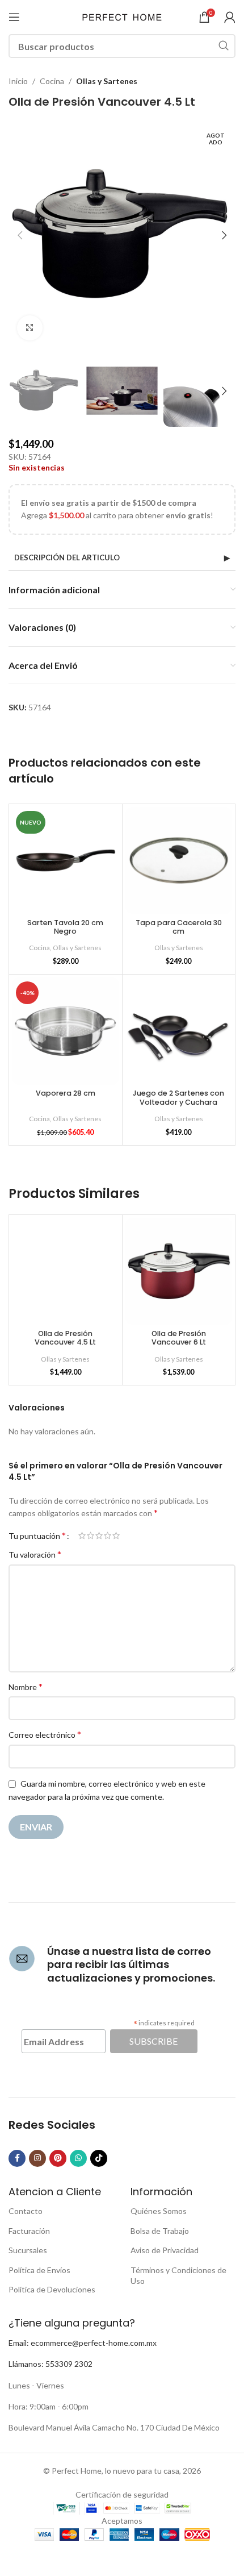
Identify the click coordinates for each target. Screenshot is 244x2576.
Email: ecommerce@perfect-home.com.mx (83, 2343)
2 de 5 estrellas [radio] (91, 1535)
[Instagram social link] (37, 2158)
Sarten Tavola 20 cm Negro (65, 927)
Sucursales (28, 2250)
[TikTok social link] (99, 2158)
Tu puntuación (37, 1535)
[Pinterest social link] (58, 2158)
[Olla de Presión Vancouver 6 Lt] (179, 1272)
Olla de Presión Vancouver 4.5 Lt (65, 1338)
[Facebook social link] (17, 2158)
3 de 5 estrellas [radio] (99, 1535)
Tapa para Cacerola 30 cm (179, 927)
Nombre (26, 1686)
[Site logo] (122, 16)
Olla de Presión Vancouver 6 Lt (179, 1338)
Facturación (29, 2231)
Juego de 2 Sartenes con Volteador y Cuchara (178, 1097)
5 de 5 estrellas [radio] (116, 1535)
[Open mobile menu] (14, 17)
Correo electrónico (45, 1734)
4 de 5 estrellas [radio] (108, 1535)
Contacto (26, 2211)
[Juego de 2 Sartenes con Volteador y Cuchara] (179, 1031)
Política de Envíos (39, 2270)
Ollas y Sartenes (107, 81)
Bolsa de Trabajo (160, 2231)
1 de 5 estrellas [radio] (82, 1535)
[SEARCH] (224, 46)
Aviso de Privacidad (165, 2250)
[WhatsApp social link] (78, 2158)
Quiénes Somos (159, 2211)
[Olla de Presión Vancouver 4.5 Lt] (66, 1272)
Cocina (52, 81)
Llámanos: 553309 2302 (51, 2364)
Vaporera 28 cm (66, 1093)
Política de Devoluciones (52, 2289)
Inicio (18, 81)
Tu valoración (35, 1554)
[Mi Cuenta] (230, 17)
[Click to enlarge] (30, 328)
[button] (20, 235)
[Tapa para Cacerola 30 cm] (179, 861)
